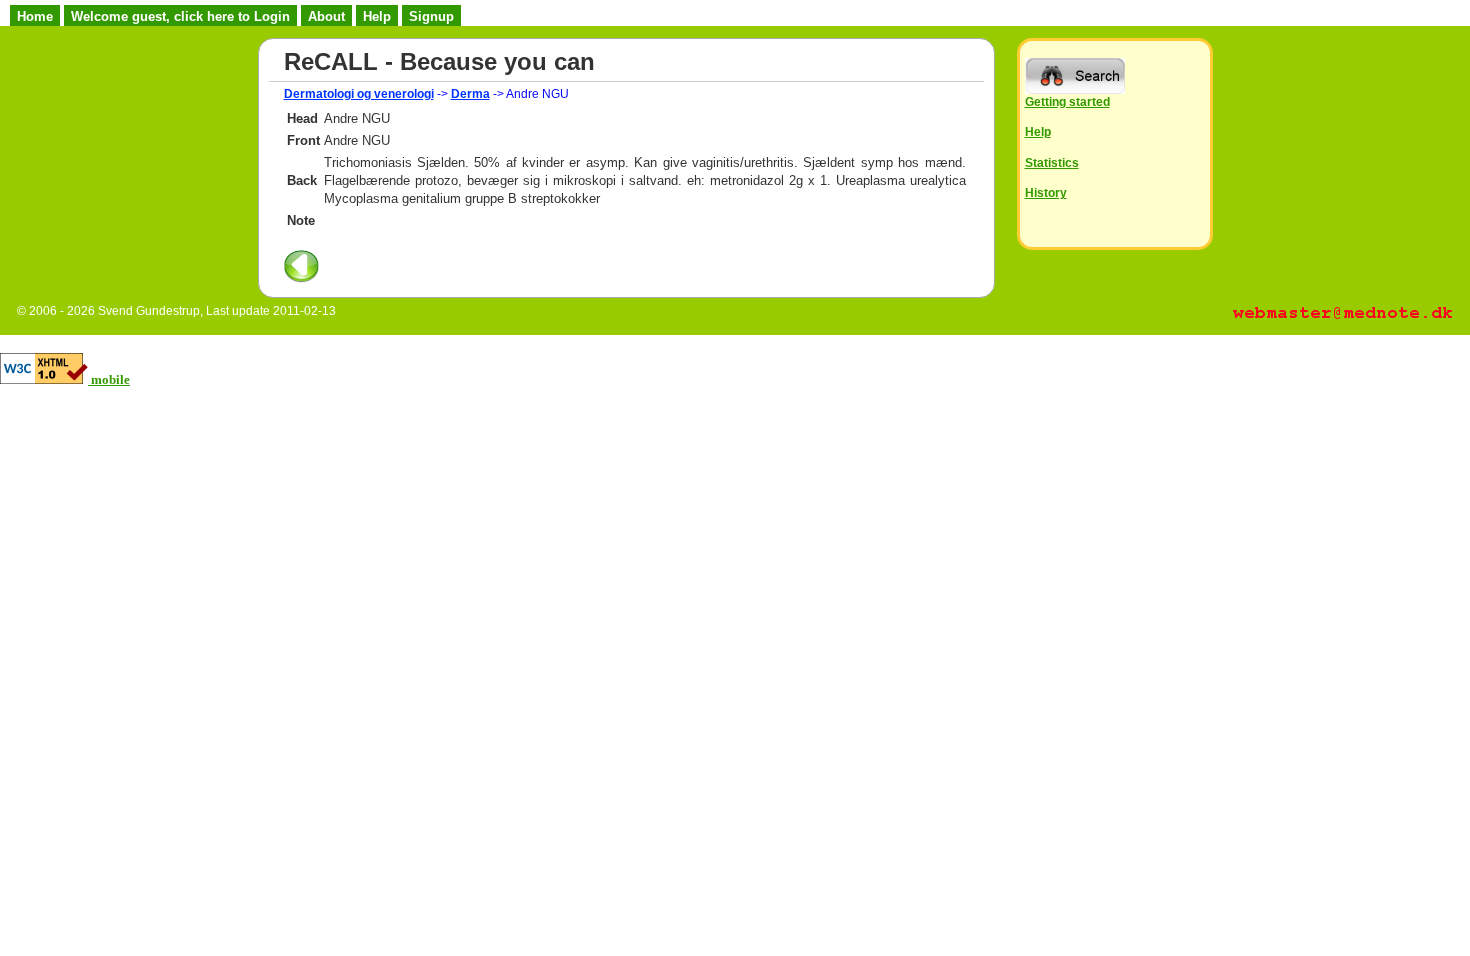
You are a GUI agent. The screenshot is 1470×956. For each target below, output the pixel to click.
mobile (110, 379)
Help (377, 16)
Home (35, 16)
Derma (470, 94)
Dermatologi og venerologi (359, 94)
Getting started (1067, 101)
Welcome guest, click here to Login (180, 16)
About (326, 16)
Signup (431, 16)
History (1046, 192)
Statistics (1052, 162)
